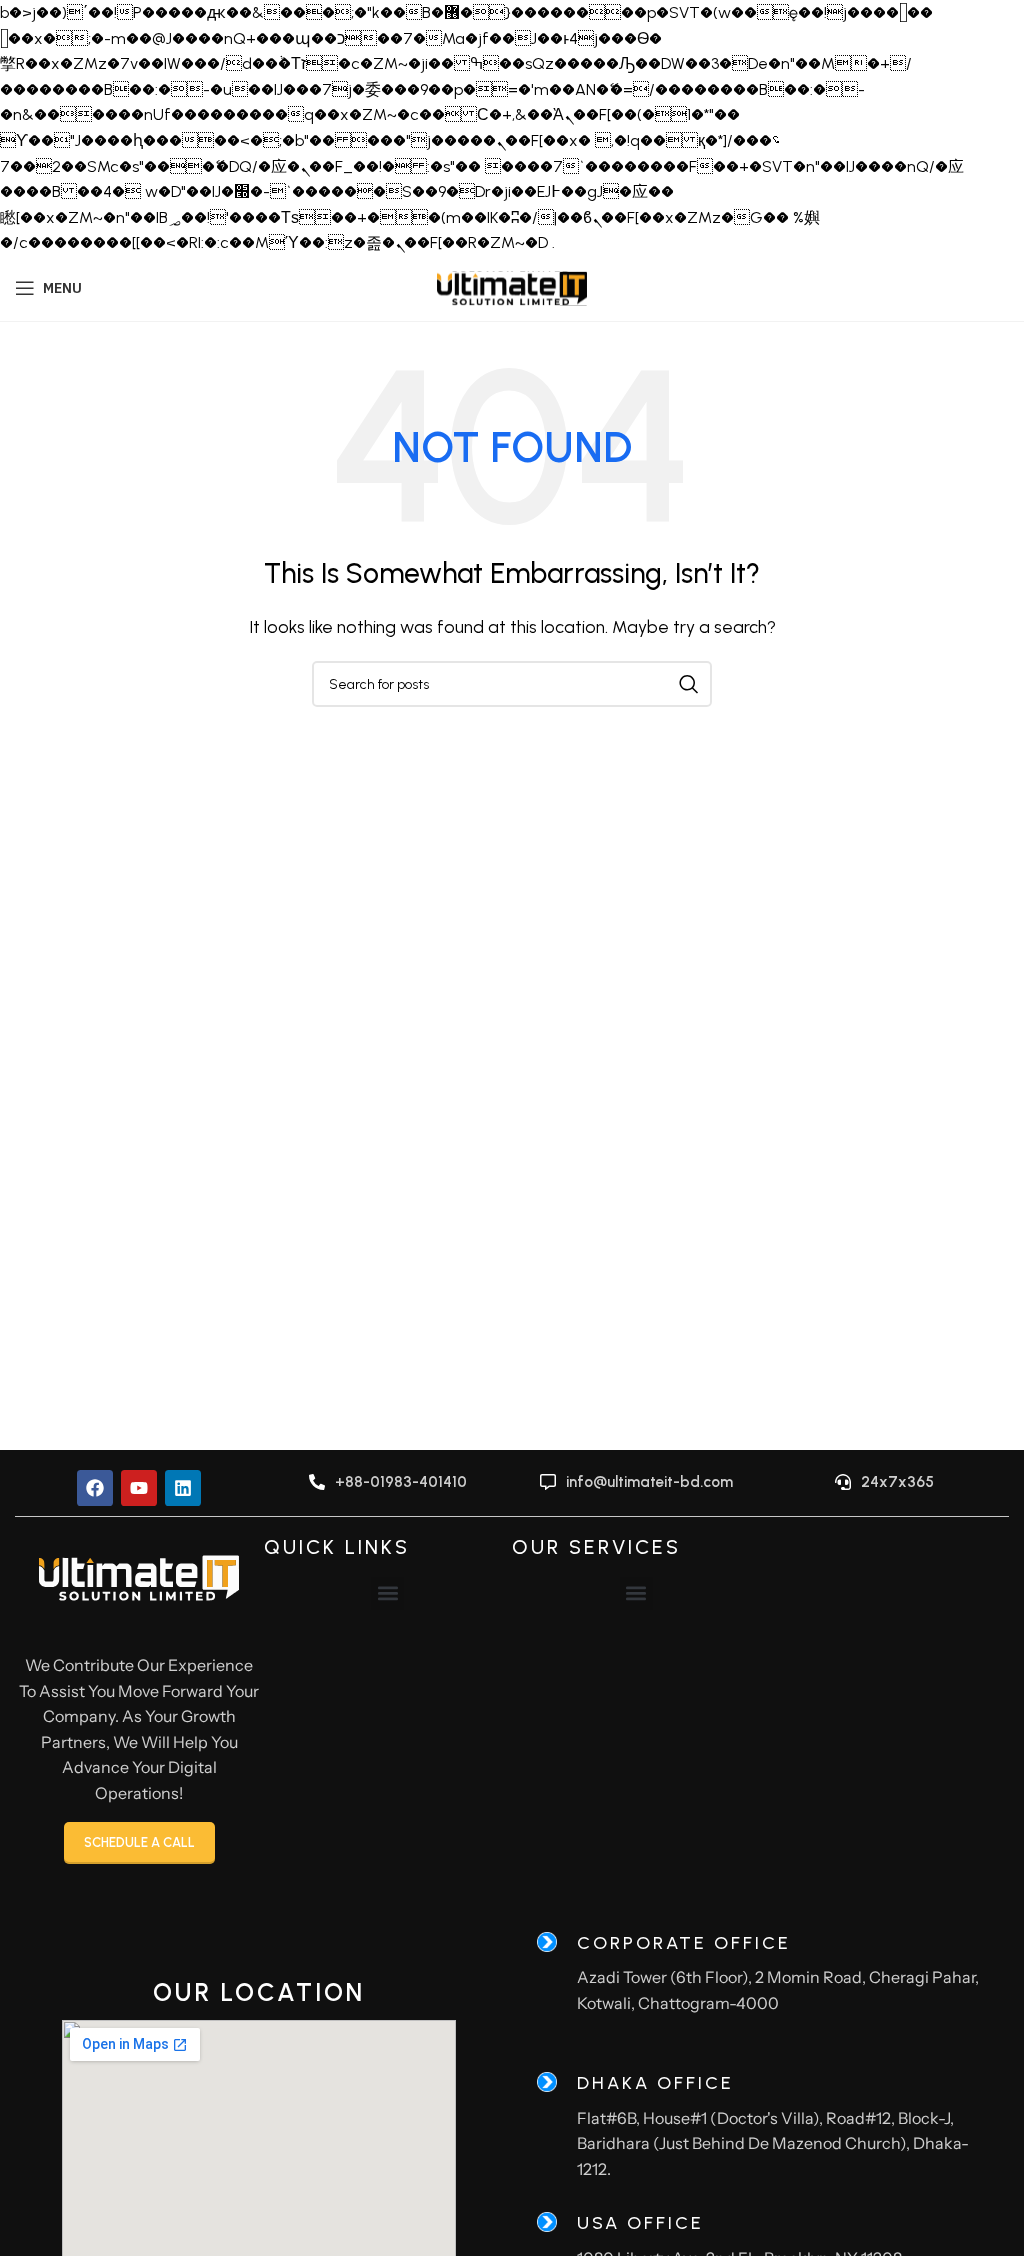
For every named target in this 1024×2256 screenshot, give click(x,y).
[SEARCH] (689, 684)
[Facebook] (95, 1488)
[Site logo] (512, 286)
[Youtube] (139, 1488)
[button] (387, 1593)
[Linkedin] (183, 1488)
